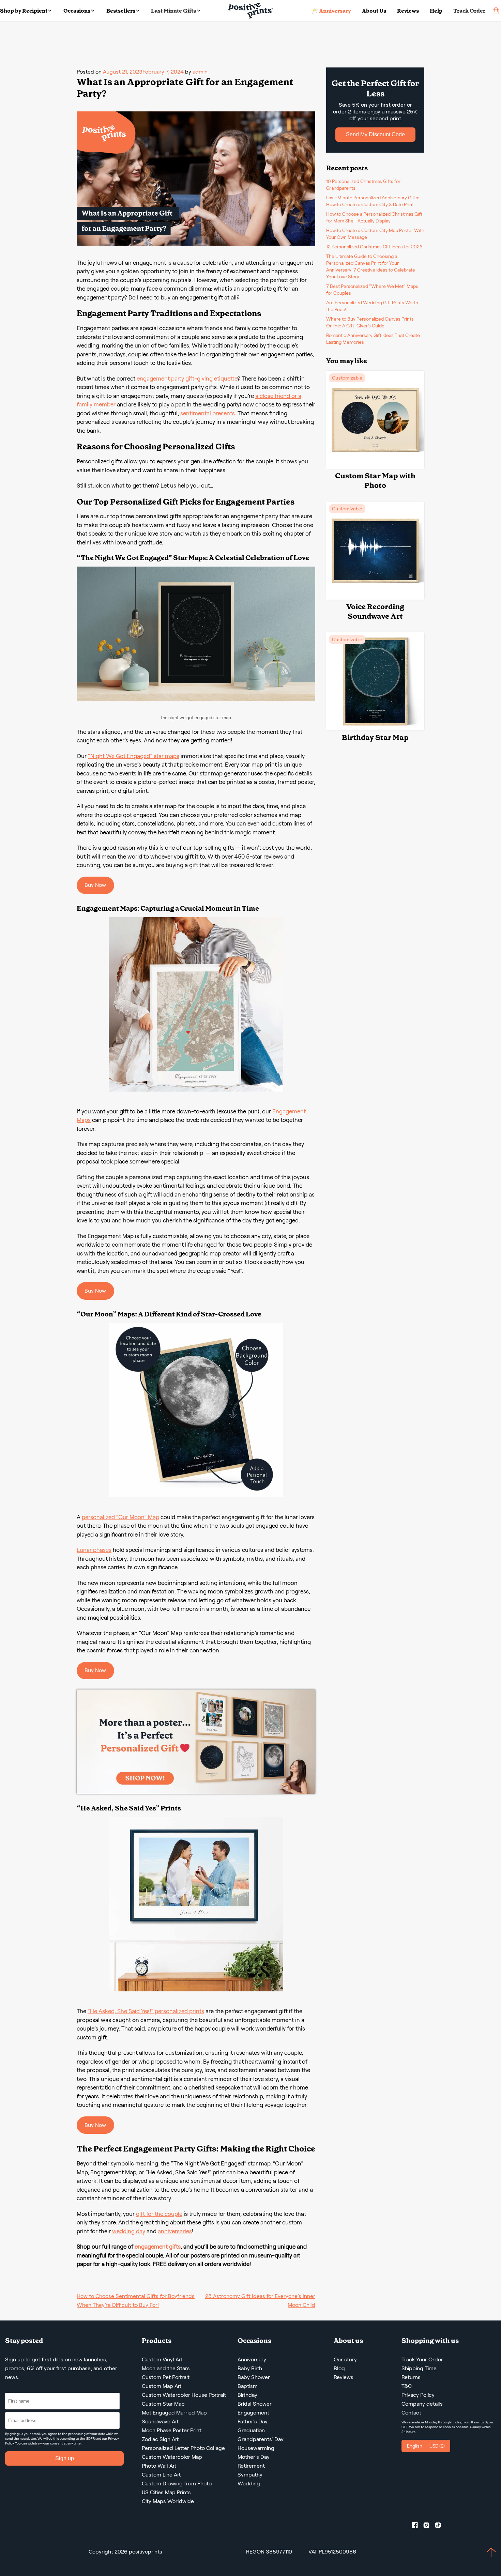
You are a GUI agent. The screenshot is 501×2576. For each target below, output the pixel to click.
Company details (422, 2404)
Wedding (249, 2484)
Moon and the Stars (166, 2368)
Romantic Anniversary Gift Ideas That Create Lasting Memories (373, 339)
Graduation (251, 2430)
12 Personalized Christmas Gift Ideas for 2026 (374, 247)
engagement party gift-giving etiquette (187, 379)
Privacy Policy (418, 2395)
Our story (345, 2359)
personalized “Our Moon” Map (120, 1517)
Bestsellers (121, 11)
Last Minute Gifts (173, 11)
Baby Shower (254, 2377)
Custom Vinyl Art (162, 2359)
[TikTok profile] (441, 2527)
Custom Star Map (163, 2404)
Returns (411, 2377)
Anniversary (252, 2359)
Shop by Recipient (24, 11)
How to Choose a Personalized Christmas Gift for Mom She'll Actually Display (374, 217)
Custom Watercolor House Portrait (184, 2395)
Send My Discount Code (375, 134)
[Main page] (251, 11)
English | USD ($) (426, 2446)
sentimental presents (208, 413)
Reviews (408, 11)
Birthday (247, 2395)
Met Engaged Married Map (174, 2413)
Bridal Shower (255, 2404)
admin (200, 72)
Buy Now (95, 885)
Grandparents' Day (261, 2439)
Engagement (253, 2413)
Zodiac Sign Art (160, 2439)
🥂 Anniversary (331, 11)
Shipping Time (419, 2368)
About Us (374, 11)
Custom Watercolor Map (172, 2457)
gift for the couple (159, 2214)
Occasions (77, 11)
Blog (339, 2368)
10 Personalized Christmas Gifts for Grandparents (363, 185)
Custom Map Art (162, 2386)
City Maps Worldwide (168, 2501)
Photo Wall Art (159, 2466)
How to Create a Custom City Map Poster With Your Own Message (375, 234)
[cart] (496, 11)
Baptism (248, 2386)
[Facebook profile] (417, 2527)
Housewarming (256, 2448)
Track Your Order (422, 2359)
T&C (407, 2386)
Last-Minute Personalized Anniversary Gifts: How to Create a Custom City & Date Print (373, 201)
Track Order (469, 11)
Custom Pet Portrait (166, 2377)
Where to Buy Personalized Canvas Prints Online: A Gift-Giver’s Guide (370, 322)
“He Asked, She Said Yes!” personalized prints (146, 2011)
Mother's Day (254, 2457)
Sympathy (250, 2475)
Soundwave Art (160, 2421)
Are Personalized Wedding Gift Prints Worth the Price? (372, 306)
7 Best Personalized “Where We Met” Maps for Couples (372, 290)
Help (436, 11)
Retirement (251, 2466)
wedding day (129, 2231)
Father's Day (253, 2421)
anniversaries (175, 2231)
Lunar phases (94, 1550)
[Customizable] (375, 467)
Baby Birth (250, 2368)
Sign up (65, 2458)
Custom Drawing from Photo (177, 2484)
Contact (411, 2413)
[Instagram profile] (429, 2527)
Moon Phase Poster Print (172, 2430)
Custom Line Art (161, 2475)
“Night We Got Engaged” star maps (134, 756)
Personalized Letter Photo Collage (183, 2448)
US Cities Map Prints (166, 2492)
